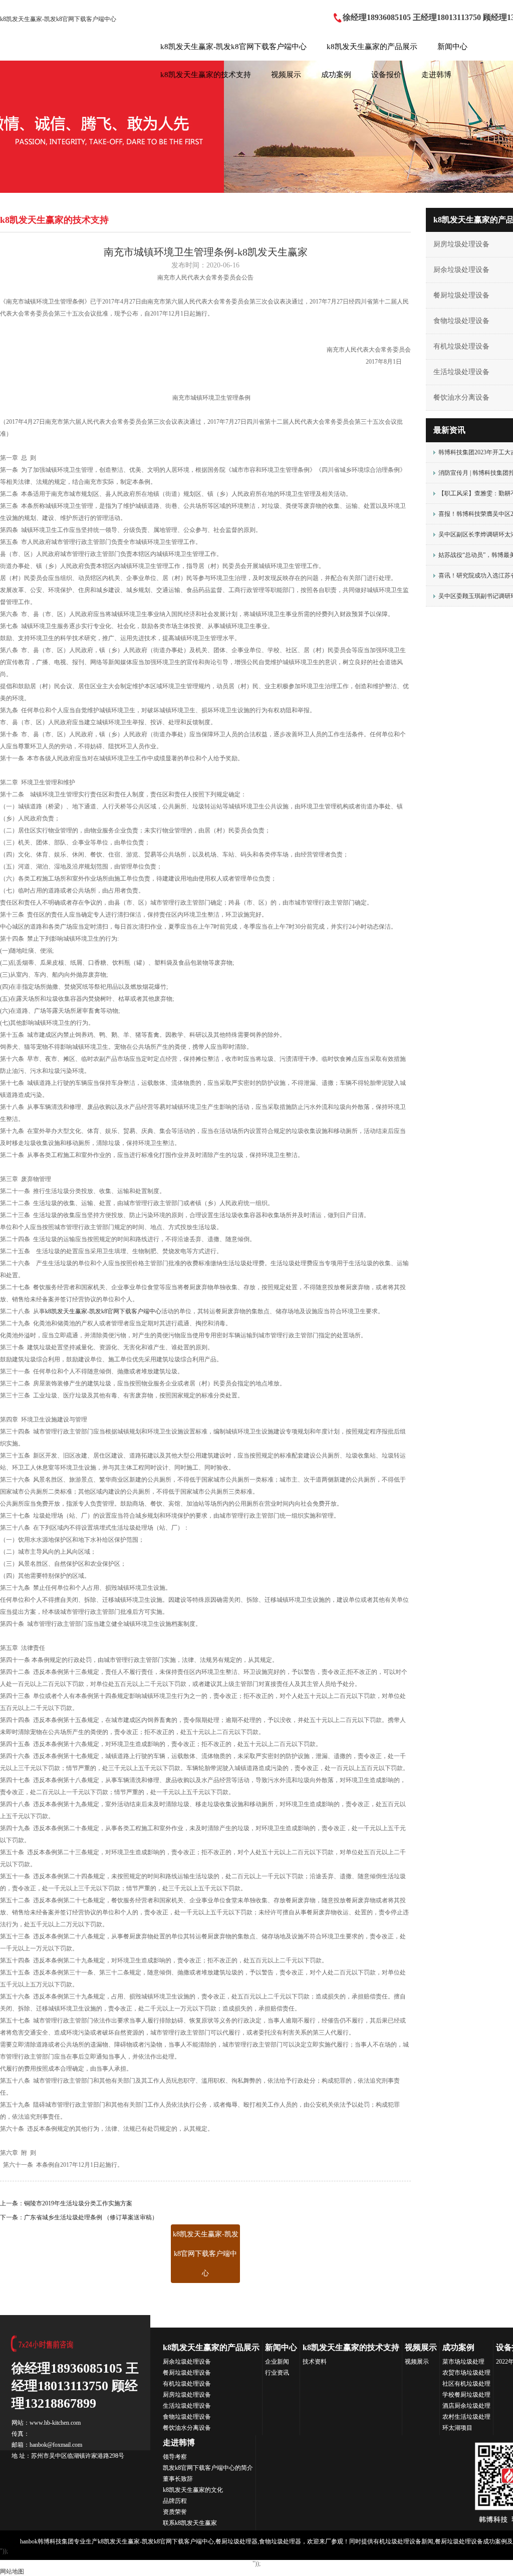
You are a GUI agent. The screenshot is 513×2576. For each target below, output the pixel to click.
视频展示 (286, 75)
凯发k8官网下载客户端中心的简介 (208, 2468)
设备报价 (386, 75)
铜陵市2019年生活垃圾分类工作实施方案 (78, 2203)
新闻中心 (452, 47)
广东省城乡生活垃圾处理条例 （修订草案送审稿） (91, 2217)
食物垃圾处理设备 (187, 2417)
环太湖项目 (457, 2428)
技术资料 (315, 2362)
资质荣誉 (175, 2512)
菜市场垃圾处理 (463, 2362)
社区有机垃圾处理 (466, 2384)
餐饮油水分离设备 (187, 2428)
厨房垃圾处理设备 (187, 2395)
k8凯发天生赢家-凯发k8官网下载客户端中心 (58, 19)
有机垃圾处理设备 (187, 2384)
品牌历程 (175, 2501)
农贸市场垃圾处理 (466, 2373)
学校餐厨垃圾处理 (466, 2395)
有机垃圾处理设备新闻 (403, 2541)
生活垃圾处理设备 (187, 2406)
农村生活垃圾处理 (466, 2417)
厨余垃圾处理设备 (187, 2362)
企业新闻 (277, 2362)
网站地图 (12, 2571)
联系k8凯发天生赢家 (190, 2523)
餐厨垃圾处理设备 (187, 2373)
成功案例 (336, 75)
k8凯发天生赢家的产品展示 (372, 47)
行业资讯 (277, 2373)
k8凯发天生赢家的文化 (193, 2490)
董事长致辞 (178, 2479)
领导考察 (175, 2457)
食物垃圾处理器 (280, 2541)
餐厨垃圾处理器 (236, 2541)
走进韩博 (436, 75)
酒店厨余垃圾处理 (466, 2406)
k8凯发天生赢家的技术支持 (206, 75)
